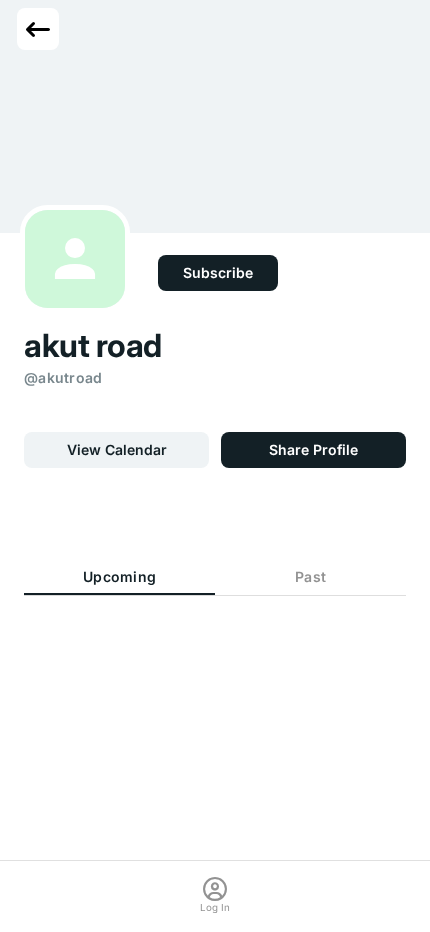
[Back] (38, 29)
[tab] (119, 578)
